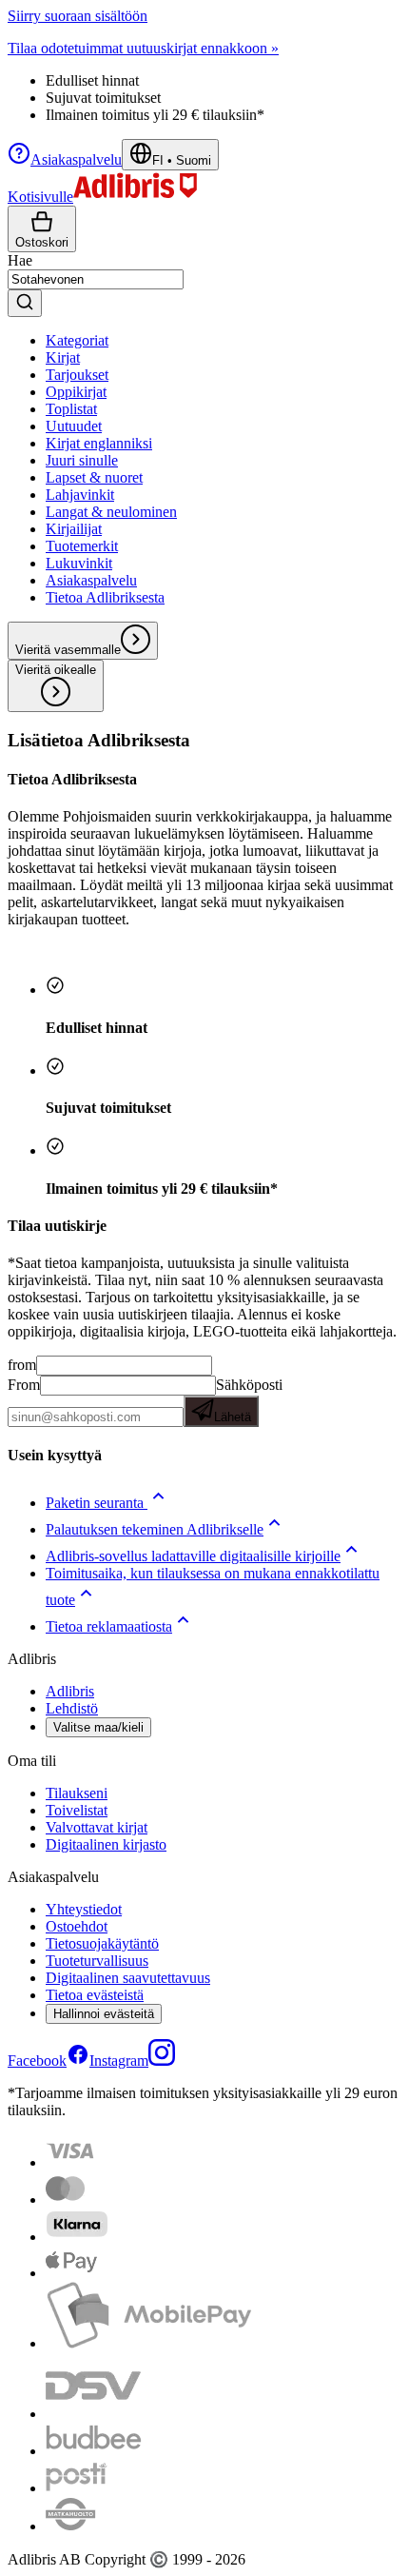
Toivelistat (77, 1810)
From (24, 1385)
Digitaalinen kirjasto (106, 1844)
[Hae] (25, 303)
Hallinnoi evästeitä (104, 2014)
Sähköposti (248, 1400)
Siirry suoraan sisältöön (78, 16)
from (22, 1365)
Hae (20, 260)
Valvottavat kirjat (97, 1827)
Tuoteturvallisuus (97, 1961)
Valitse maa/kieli (98, 1727)
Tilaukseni (77, 1793)
